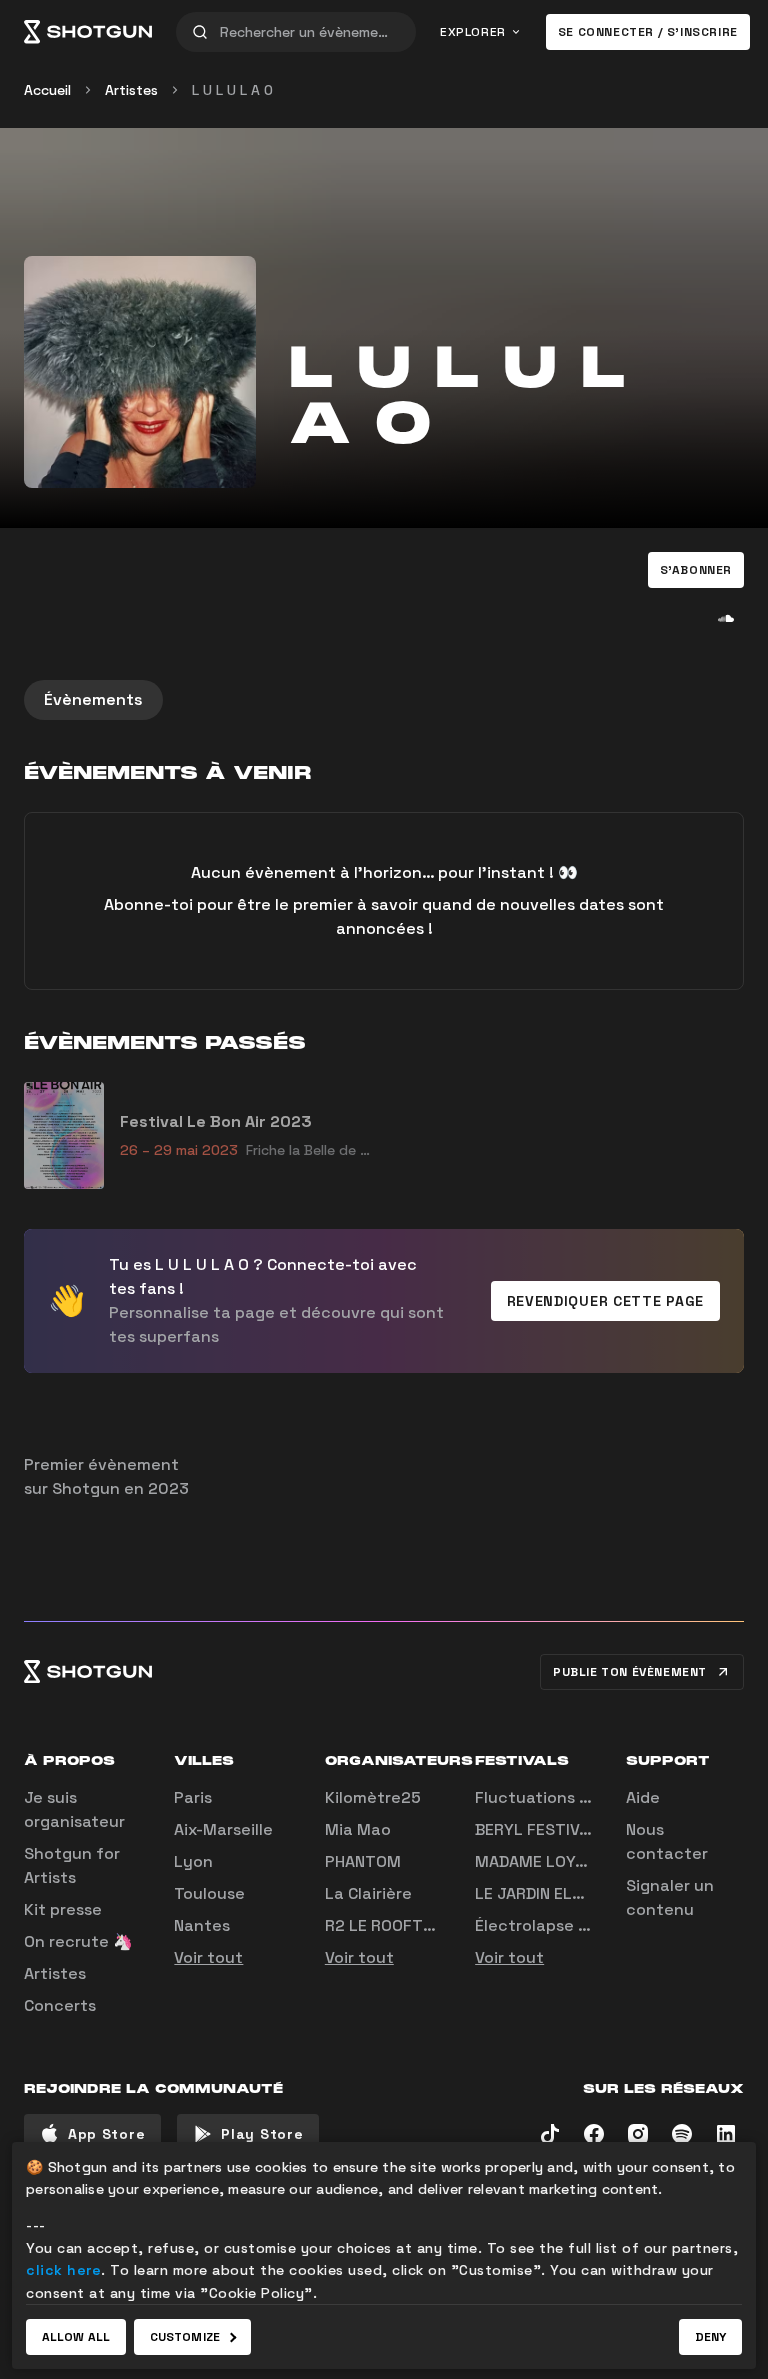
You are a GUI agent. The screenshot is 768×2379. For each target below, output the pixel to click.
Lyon (193, 1861)
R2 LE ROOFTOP (384, 1925)
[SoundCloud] (726, 618)
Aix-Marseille (223, 1829)
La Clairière (368, 1893)
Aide (643, 1797)
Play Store (262, 2134)
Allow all (76, 2337)
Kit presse (63, 1909)
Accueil (47, 90)
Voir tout (208, 1957)
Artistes (131, 90)
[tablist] (384, 700)
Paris (193, 1797)
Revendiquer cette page (605, 1301)
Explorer (473, 32)
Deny (710, 2337)
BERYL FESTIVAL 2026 (559, 1829)
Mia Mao (358, 1829)
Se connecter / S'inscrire (648, 32)
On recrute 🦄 (78, 1941)
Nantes (202, 1925)
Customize (185, 2337)
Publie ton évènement (630, 1672)
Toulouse (209, 1893)
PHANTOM (363, 1861)
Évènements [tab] (93, 699)
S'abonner (696, 570)
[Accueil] (88, 32)
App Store (106, 2134)
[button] (696, 570)
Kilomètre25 (373, 1797)
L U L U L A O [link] (232, 90)
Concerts (60, 2005)
